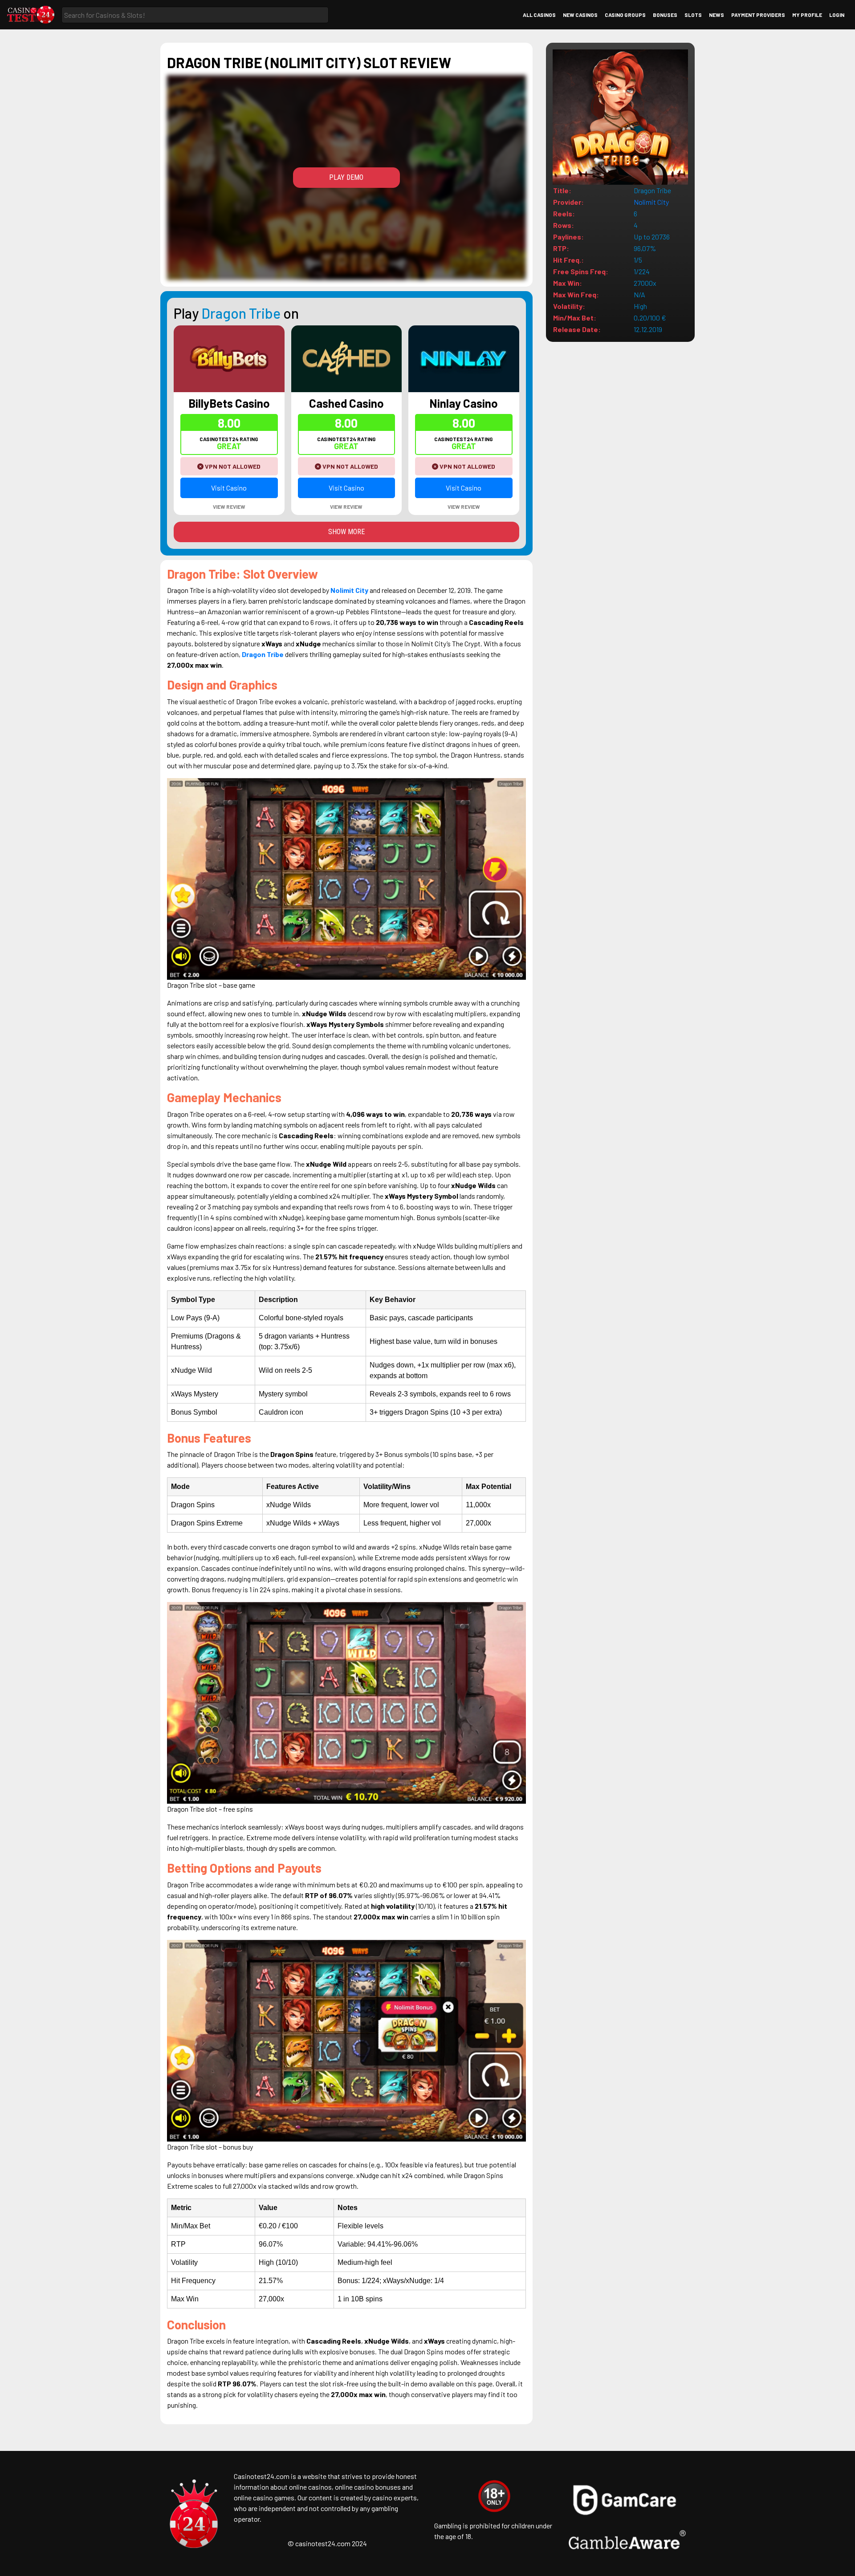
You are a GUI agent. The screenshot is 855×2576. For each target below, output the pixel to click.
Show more (346, 532)
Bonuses (665, 15)
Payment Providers (758, 15)
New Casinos (580, 15)
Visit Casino (229, 488)
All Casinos (539, 15)
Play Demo (346, 177)
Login (837, 15)
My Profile (807, 15)
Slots (693, 15)
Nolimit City (651, 202)
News (717, 15)
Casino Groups (625, 15)
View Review (229, 507)
